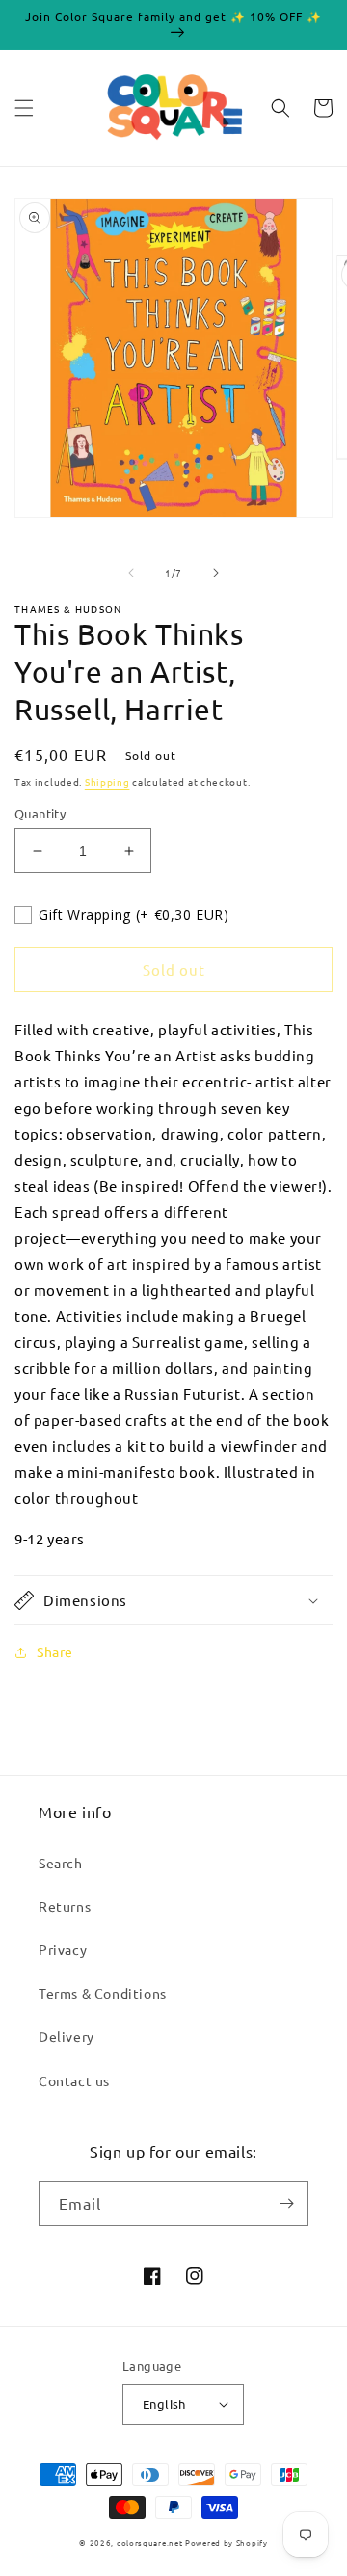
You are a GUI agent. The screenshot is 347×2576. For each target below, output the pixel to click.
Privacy (63, 1949)
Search (61, 1863)
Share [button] (55, 1651)
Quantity (40, 813)
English (164, 2404)
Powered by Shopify (227, 2542)
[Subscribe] (286, 2203)
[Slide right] (216, 573)
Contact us (74, 2080)
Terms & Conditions (103, 1993)
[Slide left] (131, 573)
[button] (24, 108)
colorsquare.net (150, 2542)
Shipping (107, 781)
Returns (65, 1906)
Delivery (67, 2036)
